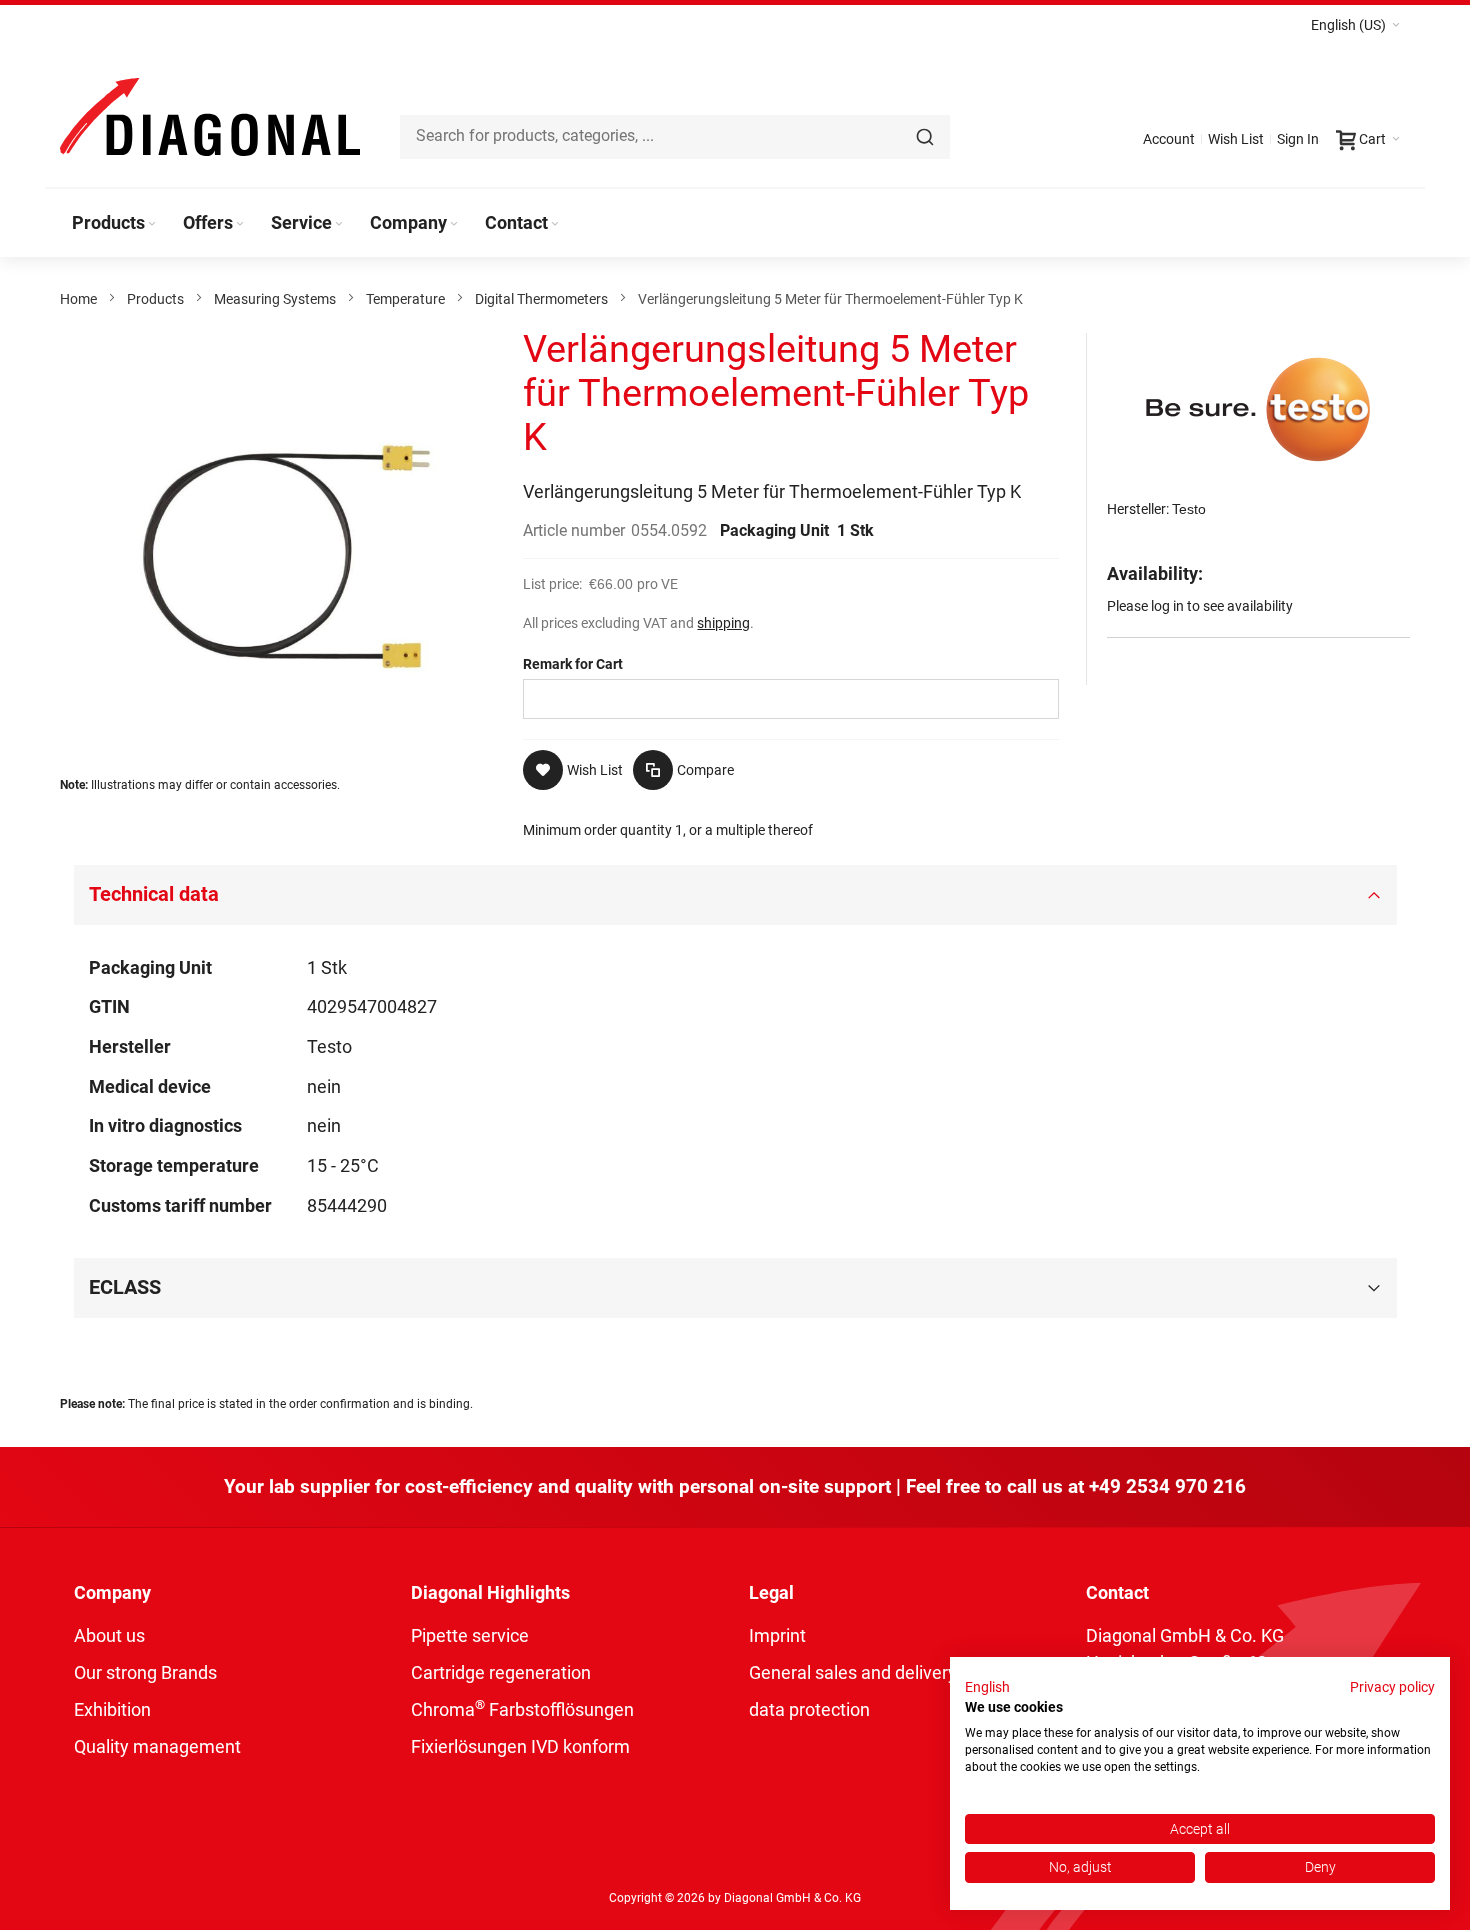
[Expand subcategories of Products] (152, 224)
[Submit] (925, 137)
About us (109, 1635)
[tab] (735, 895)
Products (155, 299)
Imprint (777, 1635)
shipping (723, 623)
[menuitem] (115, 223)
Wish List (1236, 139)
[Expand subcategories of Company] (454, 224)
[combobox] (675, 137)
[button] (1355, 25)
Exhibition (112, 1709)
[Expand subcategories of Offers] (240, 224)
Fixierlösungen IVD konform (520, 1746)
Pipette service (470, 1635)
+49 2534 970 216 (1167, 1486)
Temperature (405, 299)
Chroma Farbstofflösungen (522, 1709)
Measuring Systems (275, 299)
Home (78, 299)
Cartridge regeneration (501, 1672)
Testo (1189, 509)
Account (1169, 139)
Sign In (1298, 139)
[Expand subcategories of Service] (339, 224)
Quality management (157, 1746)
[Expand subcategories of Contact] (555, 224)
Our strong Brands (145, 1672)
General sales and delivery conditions (896, 1672)
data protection (809, 1709)
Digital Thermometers (541, 299)
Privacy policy (1392, 1687)
